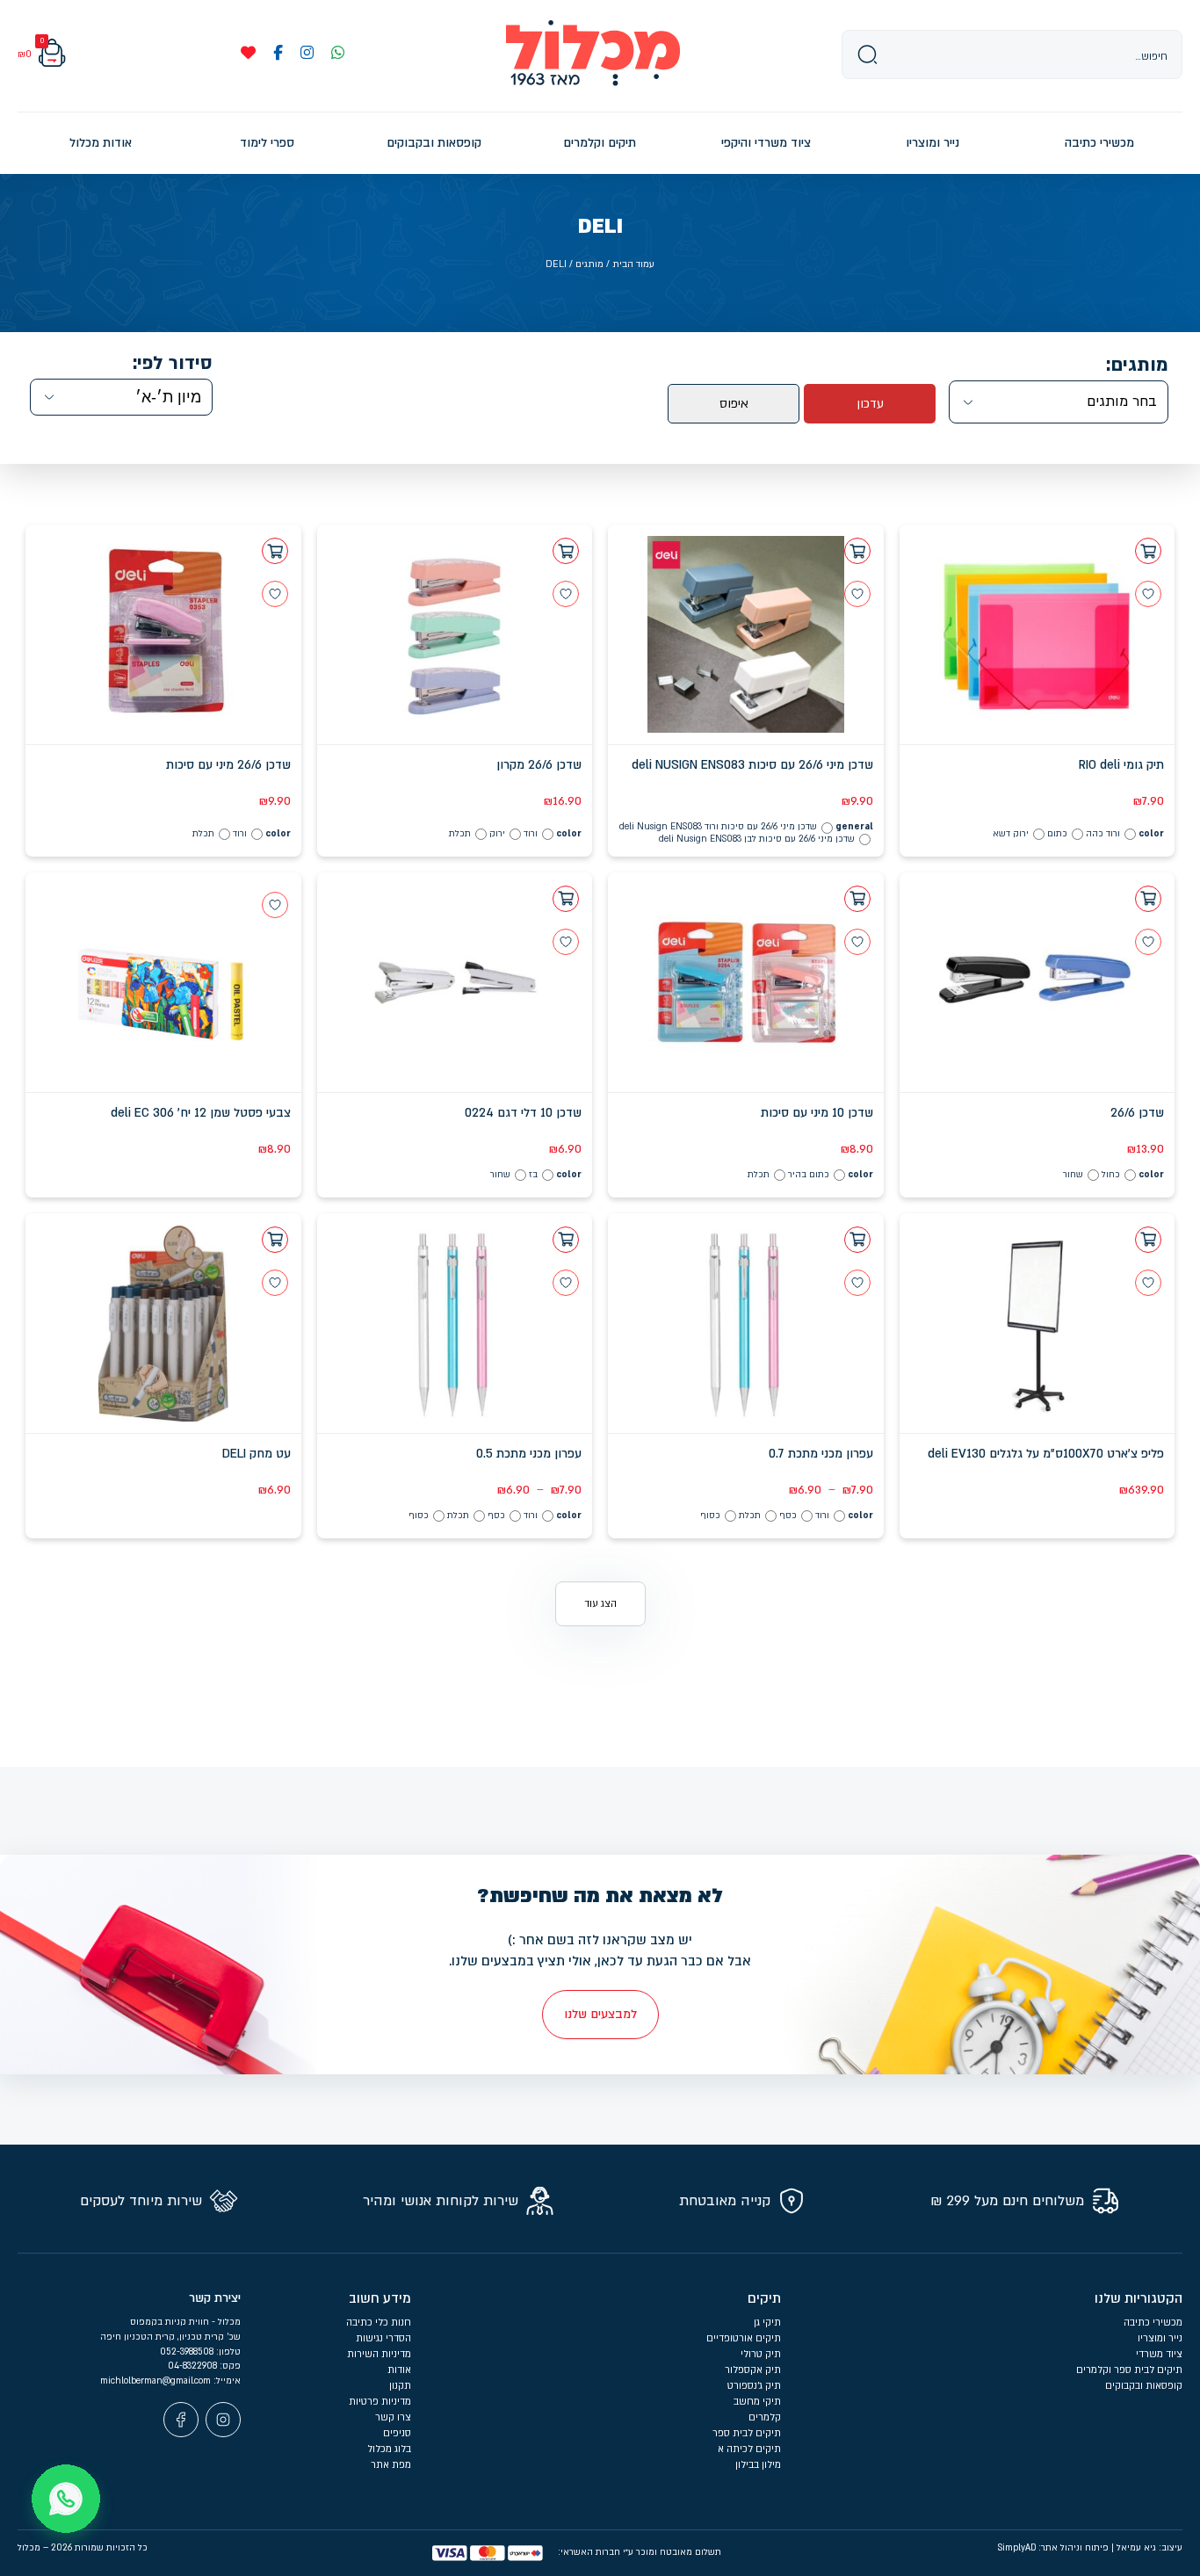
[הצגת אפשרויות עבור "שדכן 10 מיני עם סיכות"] (857, 899)
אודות (399, 2370)
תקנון (400, 2386)
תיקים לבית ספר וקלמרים (1129, 2370)
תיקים (764, 2298)
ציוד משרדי (1159, 2354)
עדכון (870, 404)
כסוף (710, 1516)
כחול (1111, 1175)
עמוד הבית (633, 264)
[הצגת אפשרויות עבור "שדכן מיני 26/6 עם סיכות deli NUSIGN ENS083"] (857, 551)
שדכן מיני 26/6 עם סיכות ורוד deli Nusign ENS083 (718, 827)
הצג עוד (600, 1604)
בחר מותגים (1122, 402)
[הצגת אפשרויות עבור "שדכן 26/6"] (1148, 899)
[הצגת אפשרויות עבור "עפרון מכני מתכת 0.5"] (566, 1240)
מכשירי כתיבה (1153, 2323)
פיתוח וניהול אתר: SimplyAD (1053, 2548)
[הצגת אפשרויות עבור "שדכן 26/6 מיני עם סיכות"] (275, 551)
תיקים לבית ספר (747, 2433)
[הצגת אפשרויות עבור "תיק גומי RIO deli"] (1148, 551)
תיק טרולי (761, 2354)
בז (533, 1175)
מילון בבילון (758, 2465)
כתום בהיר (809, 1175)
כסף (788, 1516)
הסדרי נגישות (383, 2338)
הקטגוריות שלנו (1139, 2298)
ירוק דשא (1011, 834)
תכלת (460, 834)
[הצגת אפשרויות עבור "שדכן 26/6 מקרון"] (566, 551)
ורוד (531, 834)
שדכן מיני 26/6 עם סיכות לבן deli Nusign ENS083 (757, 839)
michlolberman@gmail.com (157, 2381)
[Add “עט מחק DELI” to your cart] (275, 1240)
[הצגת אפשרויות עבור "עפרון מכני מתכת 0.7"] (857, 1240)
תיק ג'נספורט (754, 2386)
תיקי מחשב (757, 2402)
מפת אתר (391, 2465)
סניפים (397, 2433)
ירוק (497, 834)
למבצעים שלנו (600, 2014)
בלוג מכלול (389, 2449)
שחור (1073, 1175)
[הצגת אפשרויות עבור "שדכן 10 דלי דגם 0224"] (566, 899)
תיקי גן (767, 2323)
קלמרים (765, 2417)
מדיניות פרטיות (380, 2402)
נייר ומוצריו (1160, 2338)
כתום (1057, 834)
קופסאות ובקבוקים (1144, 2386)
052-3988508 (188, 2352)
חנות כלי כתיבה (379, 2323)
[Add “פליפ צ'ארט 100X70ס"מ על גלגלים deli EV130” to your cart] (1148, 1240)
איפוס (734, 404)
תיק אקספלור (753, 2370)
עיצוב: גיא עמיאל (1149, 2548)
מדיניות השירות (379, 2354)
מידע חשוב (380, 2298)
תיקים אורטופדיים (744, 2338)
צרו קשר (393, 2417)
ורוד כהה (1103, 834)
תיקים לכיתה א (749, 2449)
